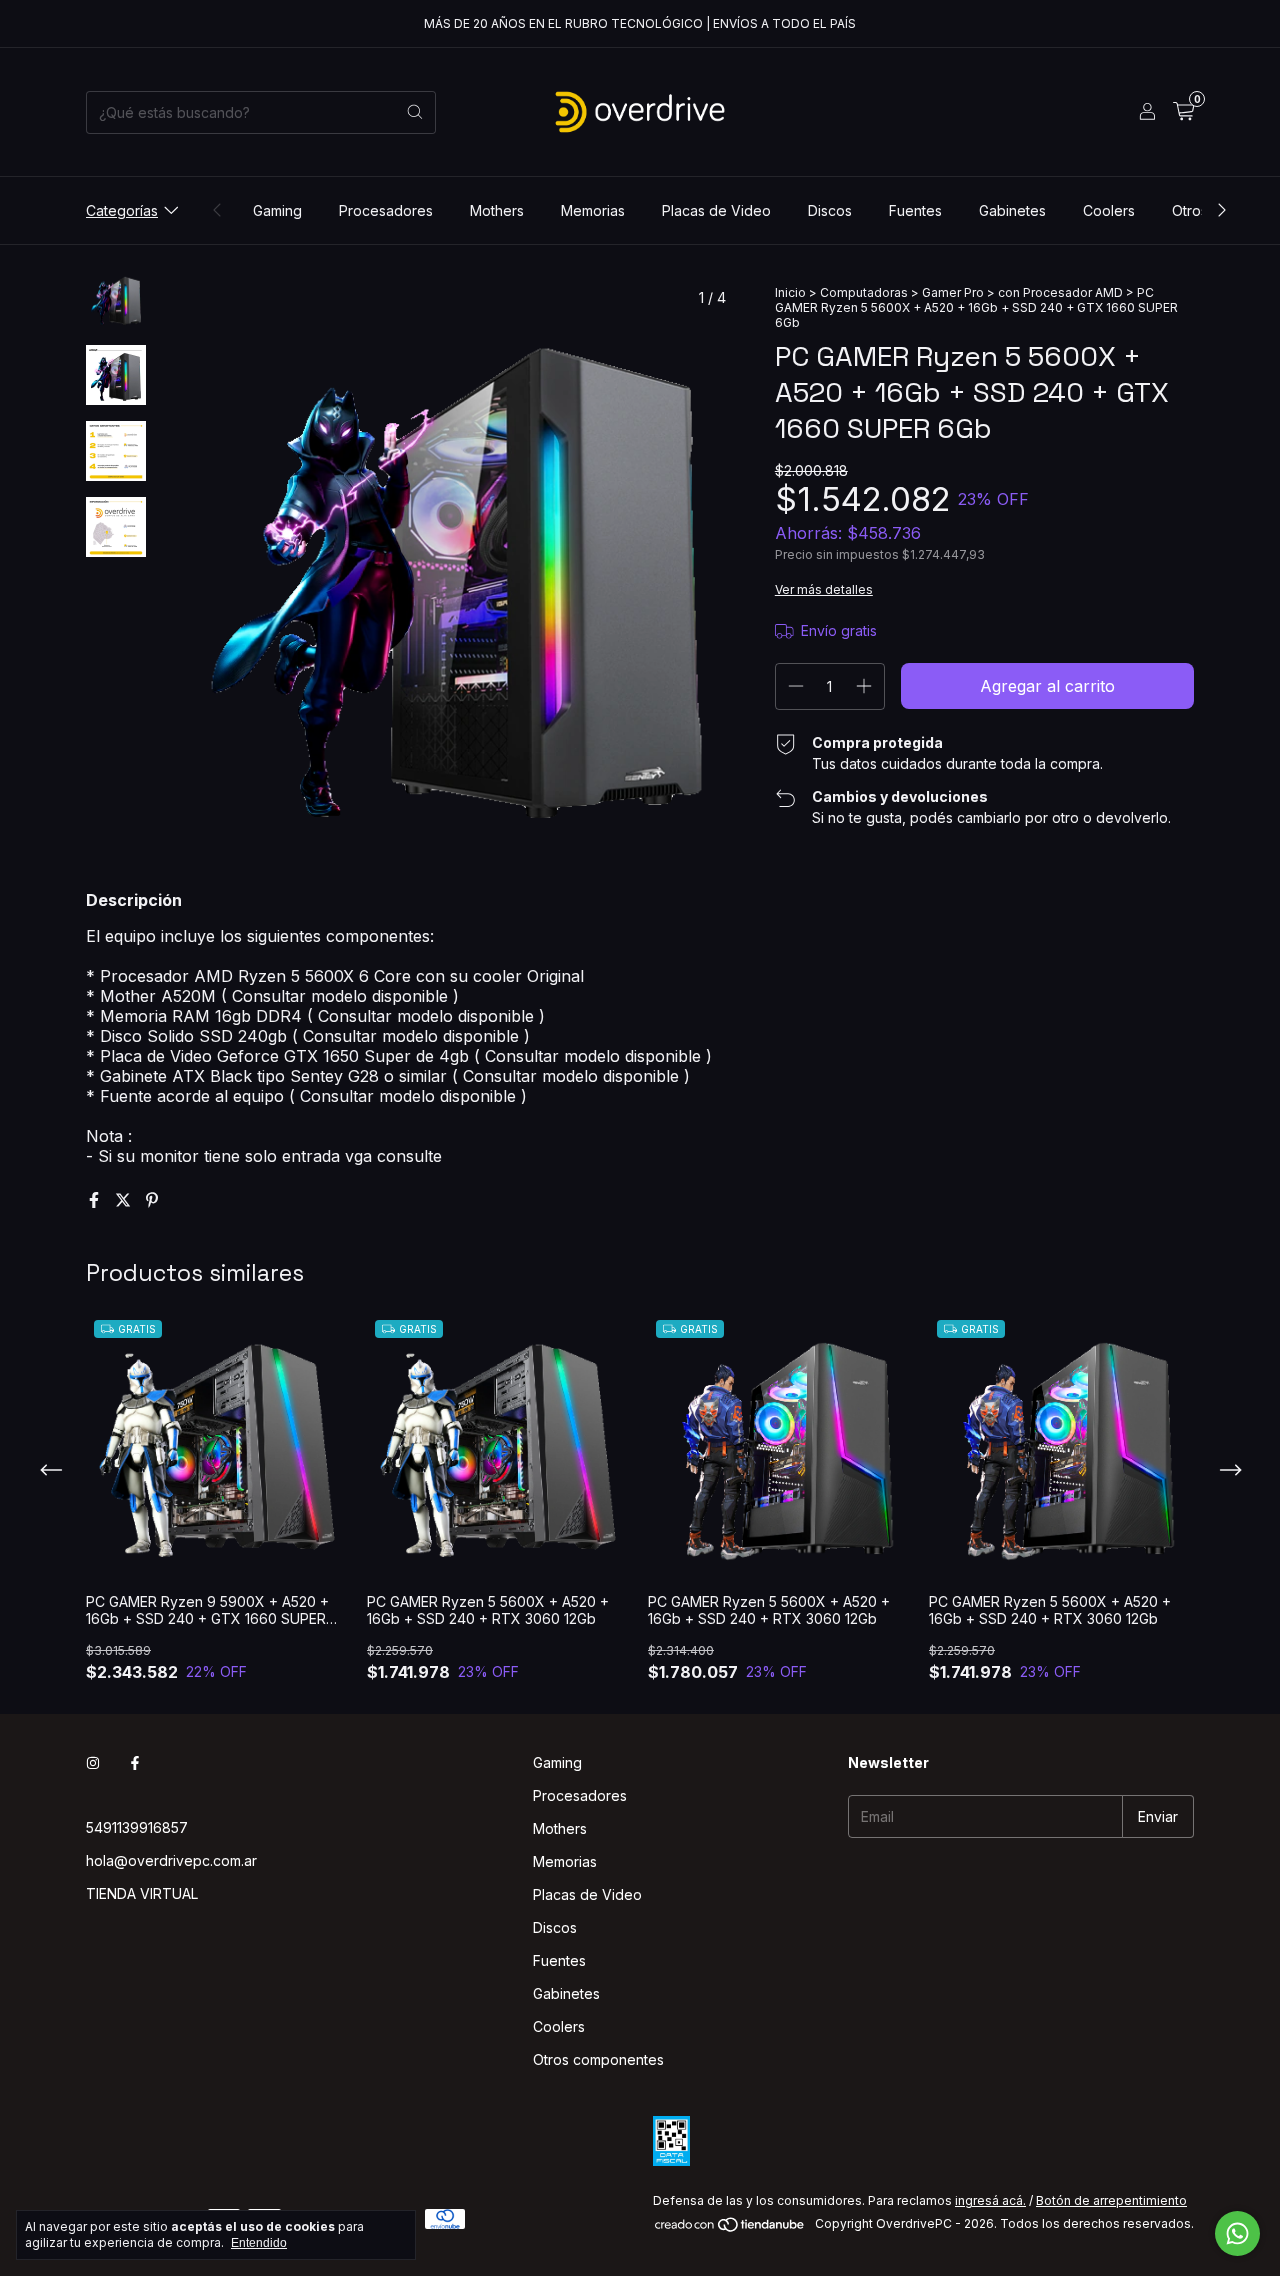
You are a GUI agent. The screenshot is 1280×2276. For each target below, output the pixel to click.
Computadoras (864, 292)
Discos (830, 210)
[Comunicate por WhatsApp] (1237, 2233)
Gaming (277, 210)
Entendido (259, 2243)
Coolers (1109, 210)
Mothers (497, 210)
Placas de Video (716, 210)
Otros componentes (598, 2059)
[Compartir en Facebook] (96, 1200)
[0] (1183, 112)
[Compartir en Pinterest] (152, 1200)
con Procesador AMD (1060, 292)
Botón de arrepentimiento (1111, 2200)
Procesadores (386, 210)
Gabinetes (1012, 210)
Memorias (593, 210)
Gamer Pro (953, 292)
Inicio (790, 292)
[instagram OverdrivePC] (93, 1762)
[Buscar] (415, 112)
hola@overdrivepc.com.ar (171, 1860)
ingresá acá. (990, 2200)
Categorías (122, 210)
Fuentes (915, 210)
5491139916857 (137, 1827)
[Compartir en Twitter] (125, 1200)
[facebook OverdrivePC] (135, 1762)
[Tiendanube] (730, 2228)
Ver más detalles (824, 589)
